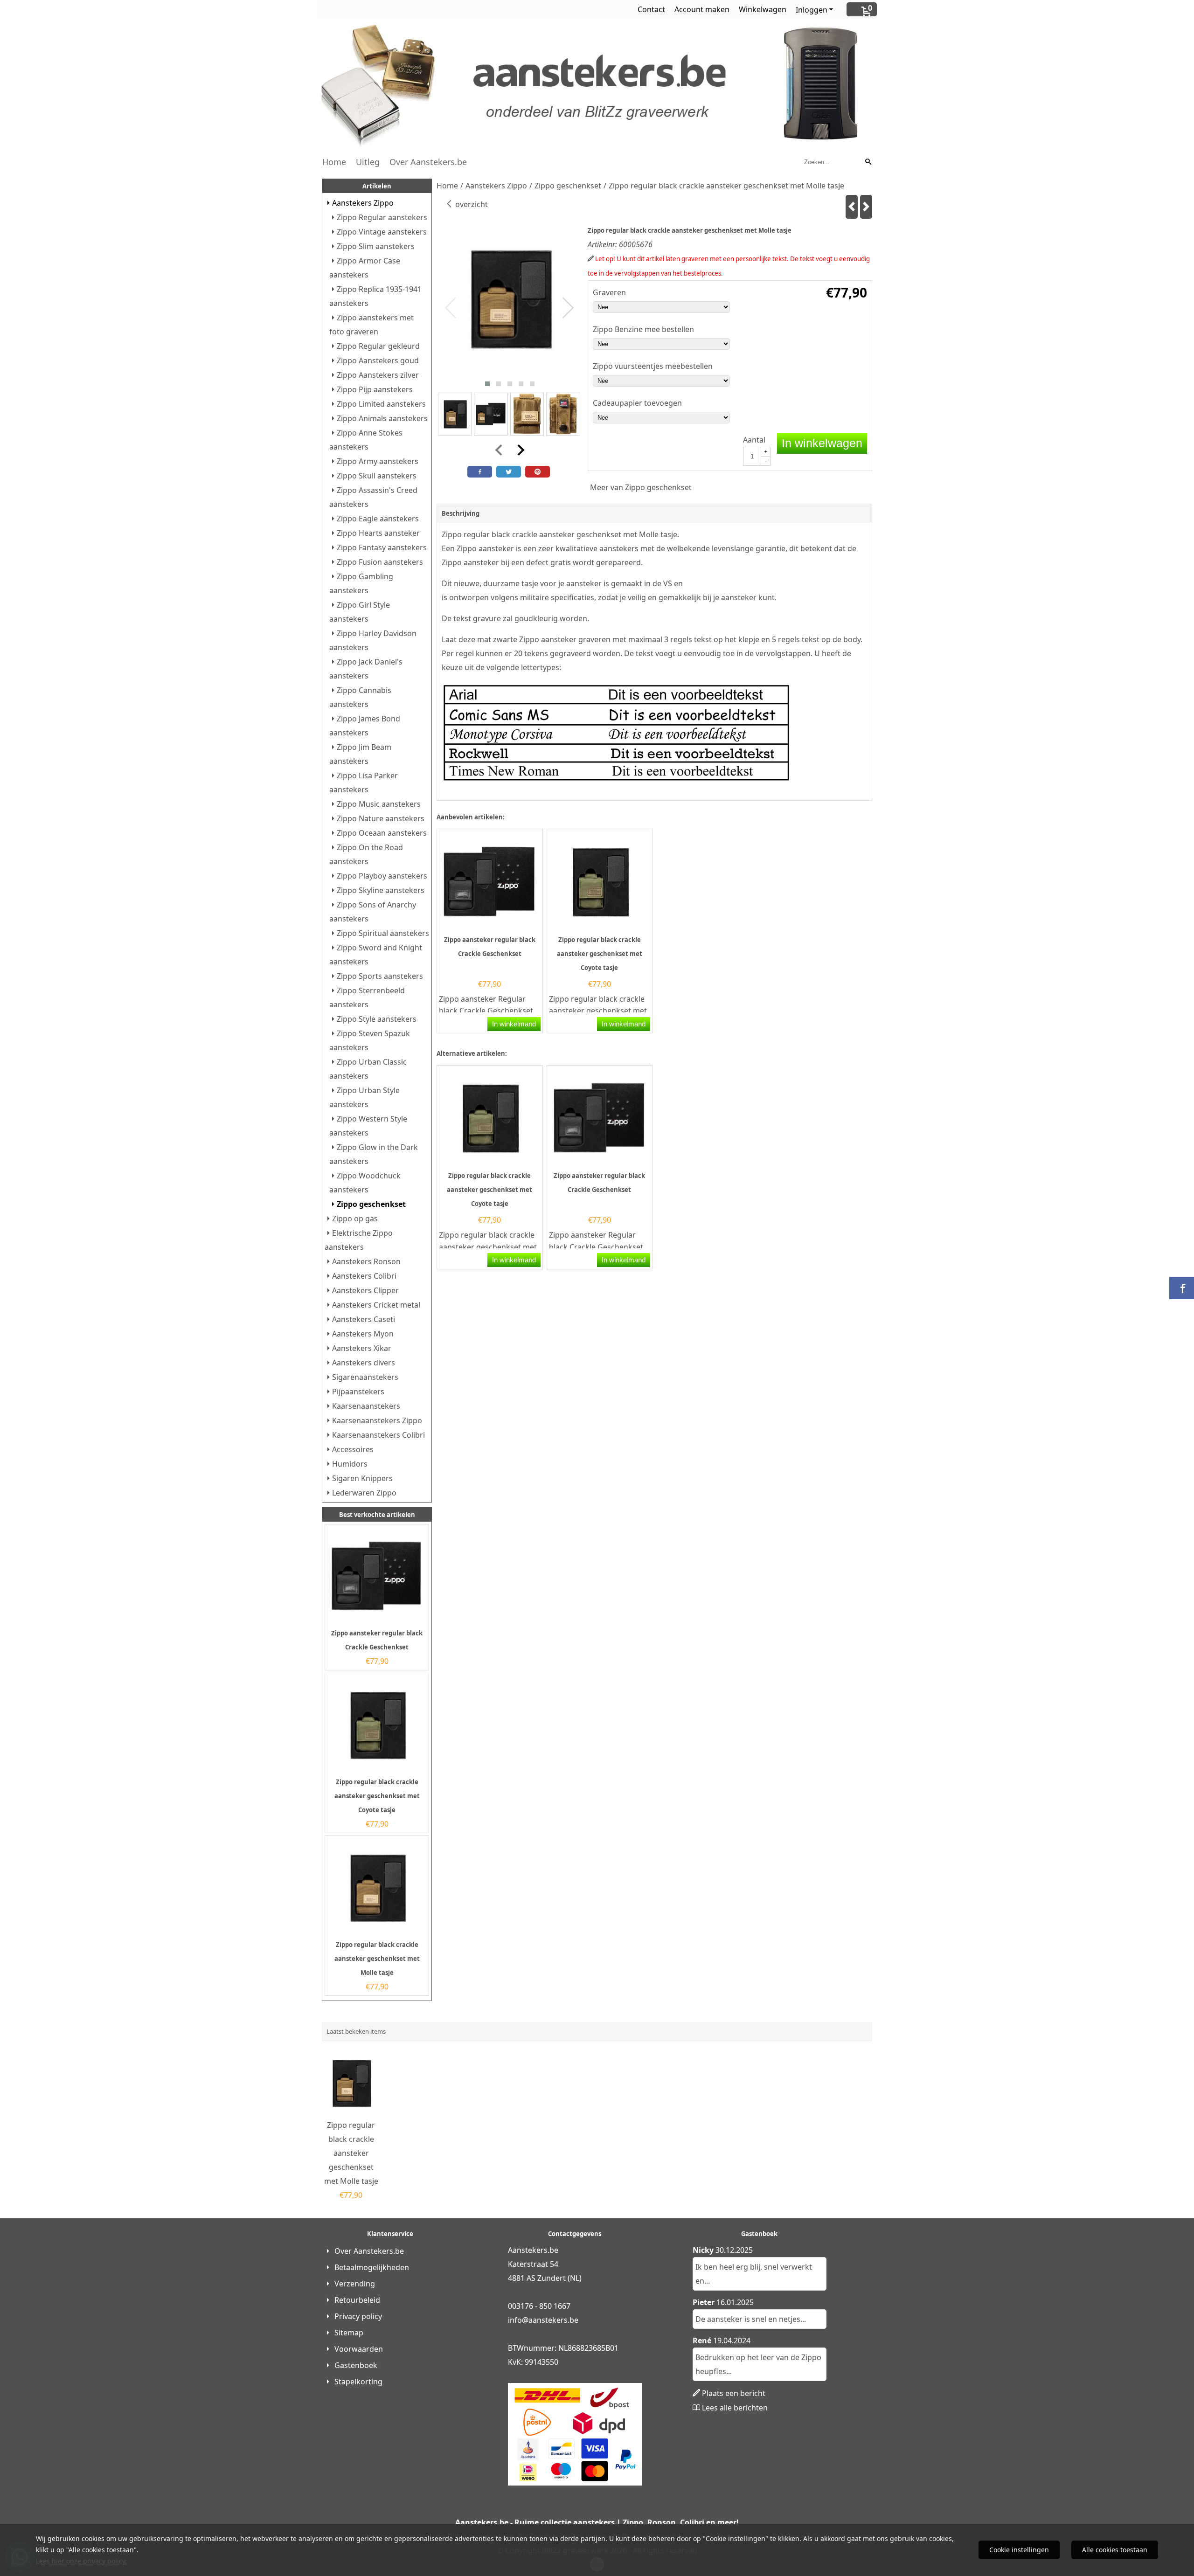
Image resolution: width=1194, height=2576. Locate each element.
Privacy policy (358, 2316)
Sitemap (349, 2333)
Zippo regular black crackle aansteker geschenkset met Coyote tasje (377, 1796)
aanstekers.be (553, 2320)
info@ (518, 2320)
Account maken (702, 9)
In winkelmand (514, 1024)
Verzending (355, 2284)
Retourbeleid (357, 2300)
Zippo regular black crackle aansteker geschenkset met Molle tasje (377, 1959)
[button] (487, 384)
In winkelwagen (822, 443)
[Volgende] (866, 207)
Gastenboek (356, 2365)
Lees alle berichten (735, 2408)
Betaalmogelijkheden (372, 2267)
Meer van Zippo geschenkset (641, 487)
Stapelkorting (358, 2382)
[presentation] (451, 308)
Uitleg (368, 162)
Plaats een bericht (734, 2393)
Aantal (754, 440)
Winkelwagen (763, 9)
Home (334, 162)
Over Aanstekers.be (428, 162)
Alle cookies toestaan (1115, 2550)
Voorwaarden (359, 2349)
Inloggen (812, 10)
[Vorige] (852, 207)
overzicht (471, 204)
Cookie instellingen (1019, 2550)
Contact (651, 9)
